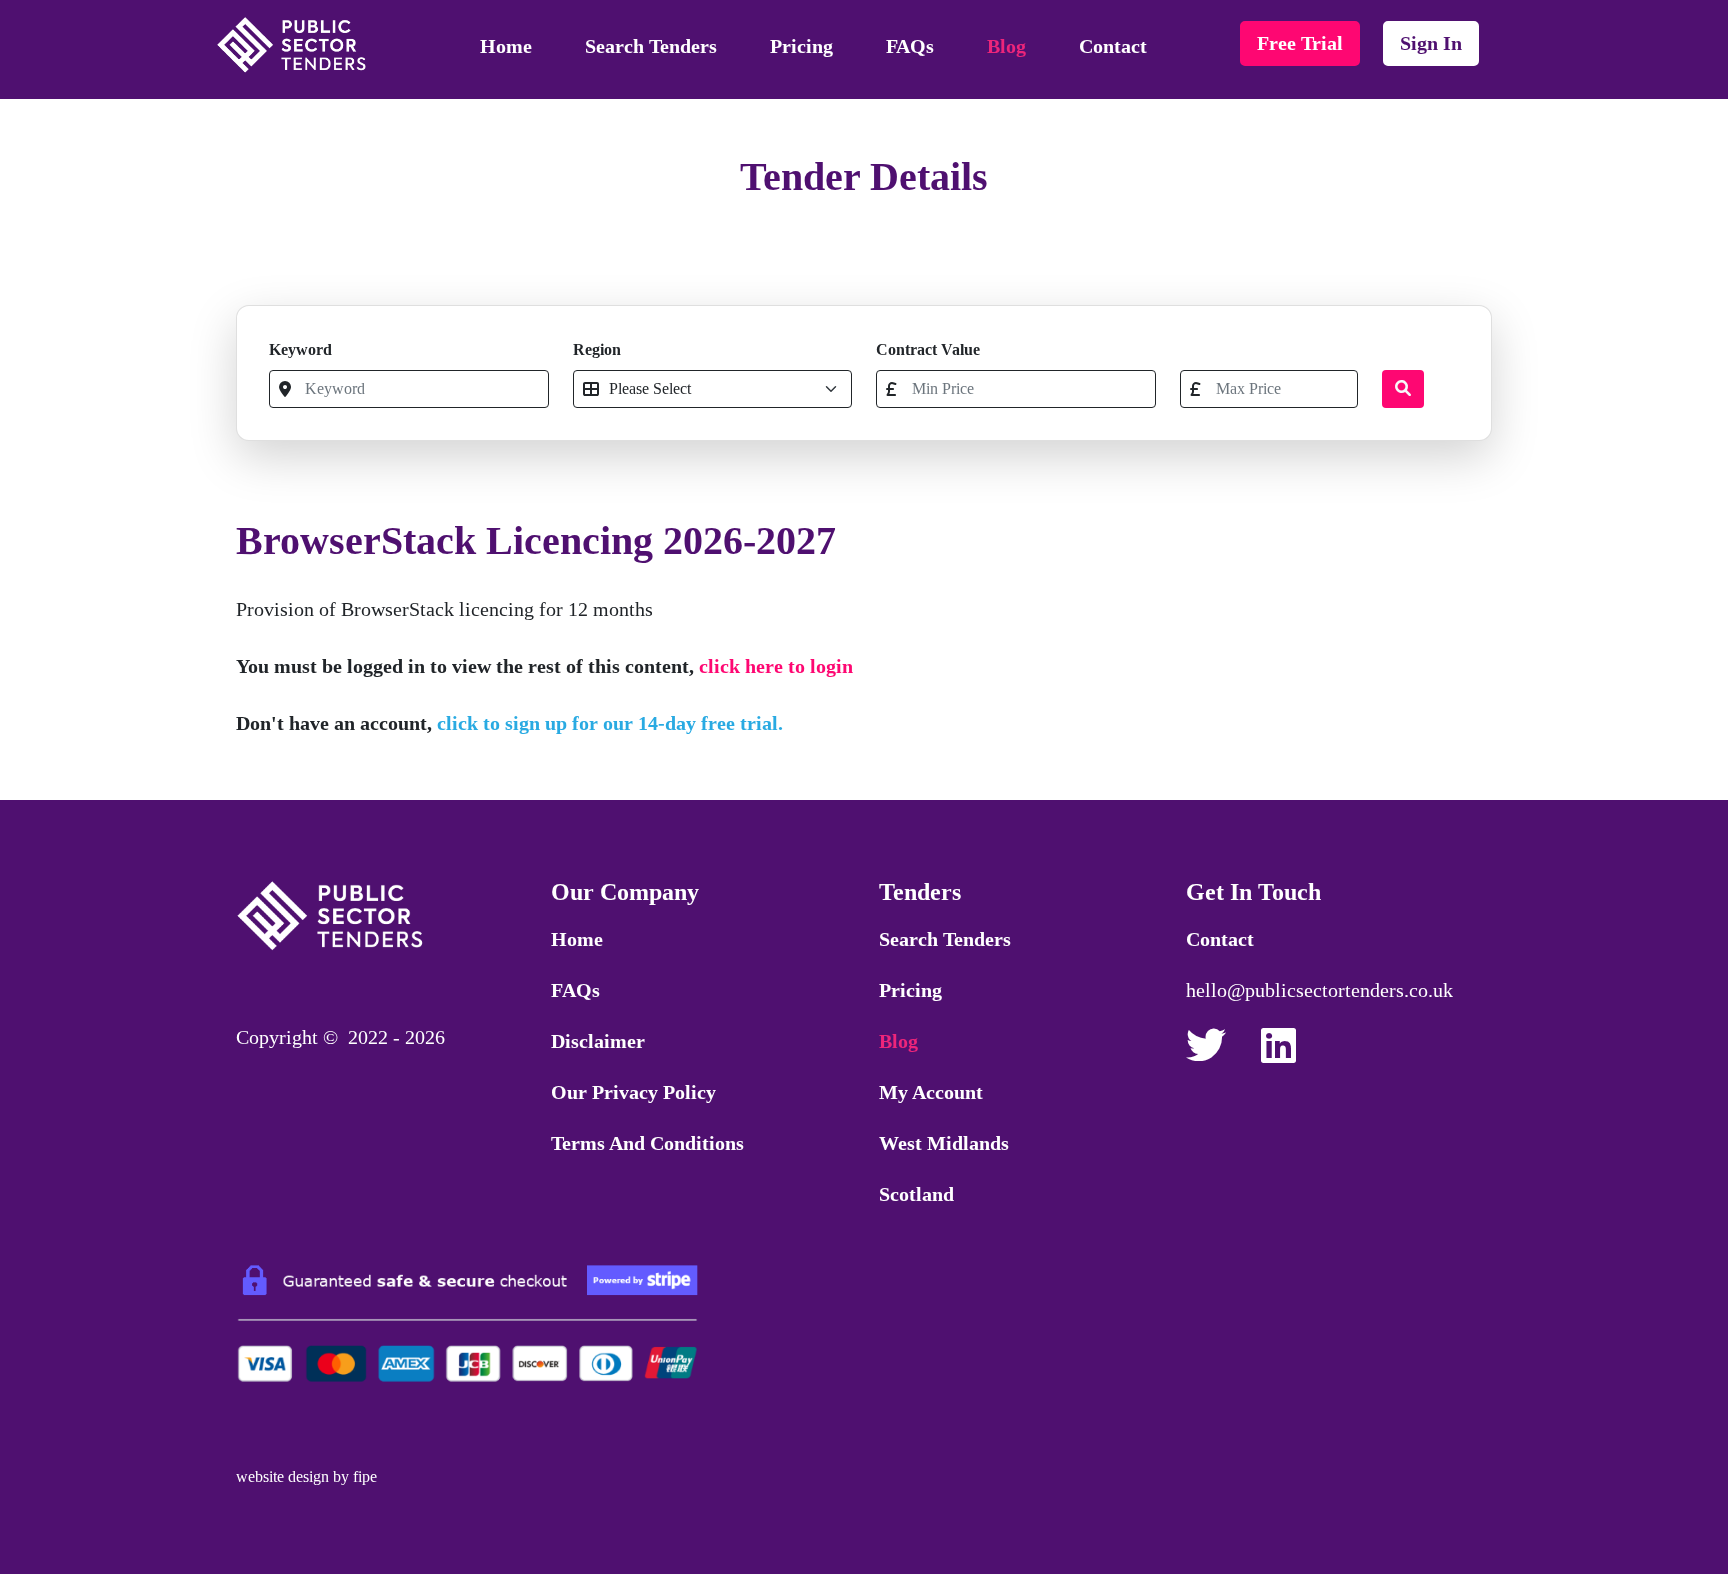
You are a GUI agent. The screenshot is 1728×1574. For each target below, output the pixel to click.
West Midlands (944, 1143)
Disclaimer (598, 1041)
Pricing (801, 46)
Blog (1006, 46)
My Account (931, 1092)
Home (506, 46)
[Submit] (1403, 389)
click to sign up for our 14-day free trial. (610, 723)
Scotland (916, 1194)
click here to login (776, 666)
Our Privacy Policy (633, 1092)
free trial (1300, 43)
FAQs (910, 46)
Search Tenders (651, 46)
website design (282, 1476)
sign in (1431, 43)
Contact (1113, 46)
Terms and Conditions (647, 1143)
